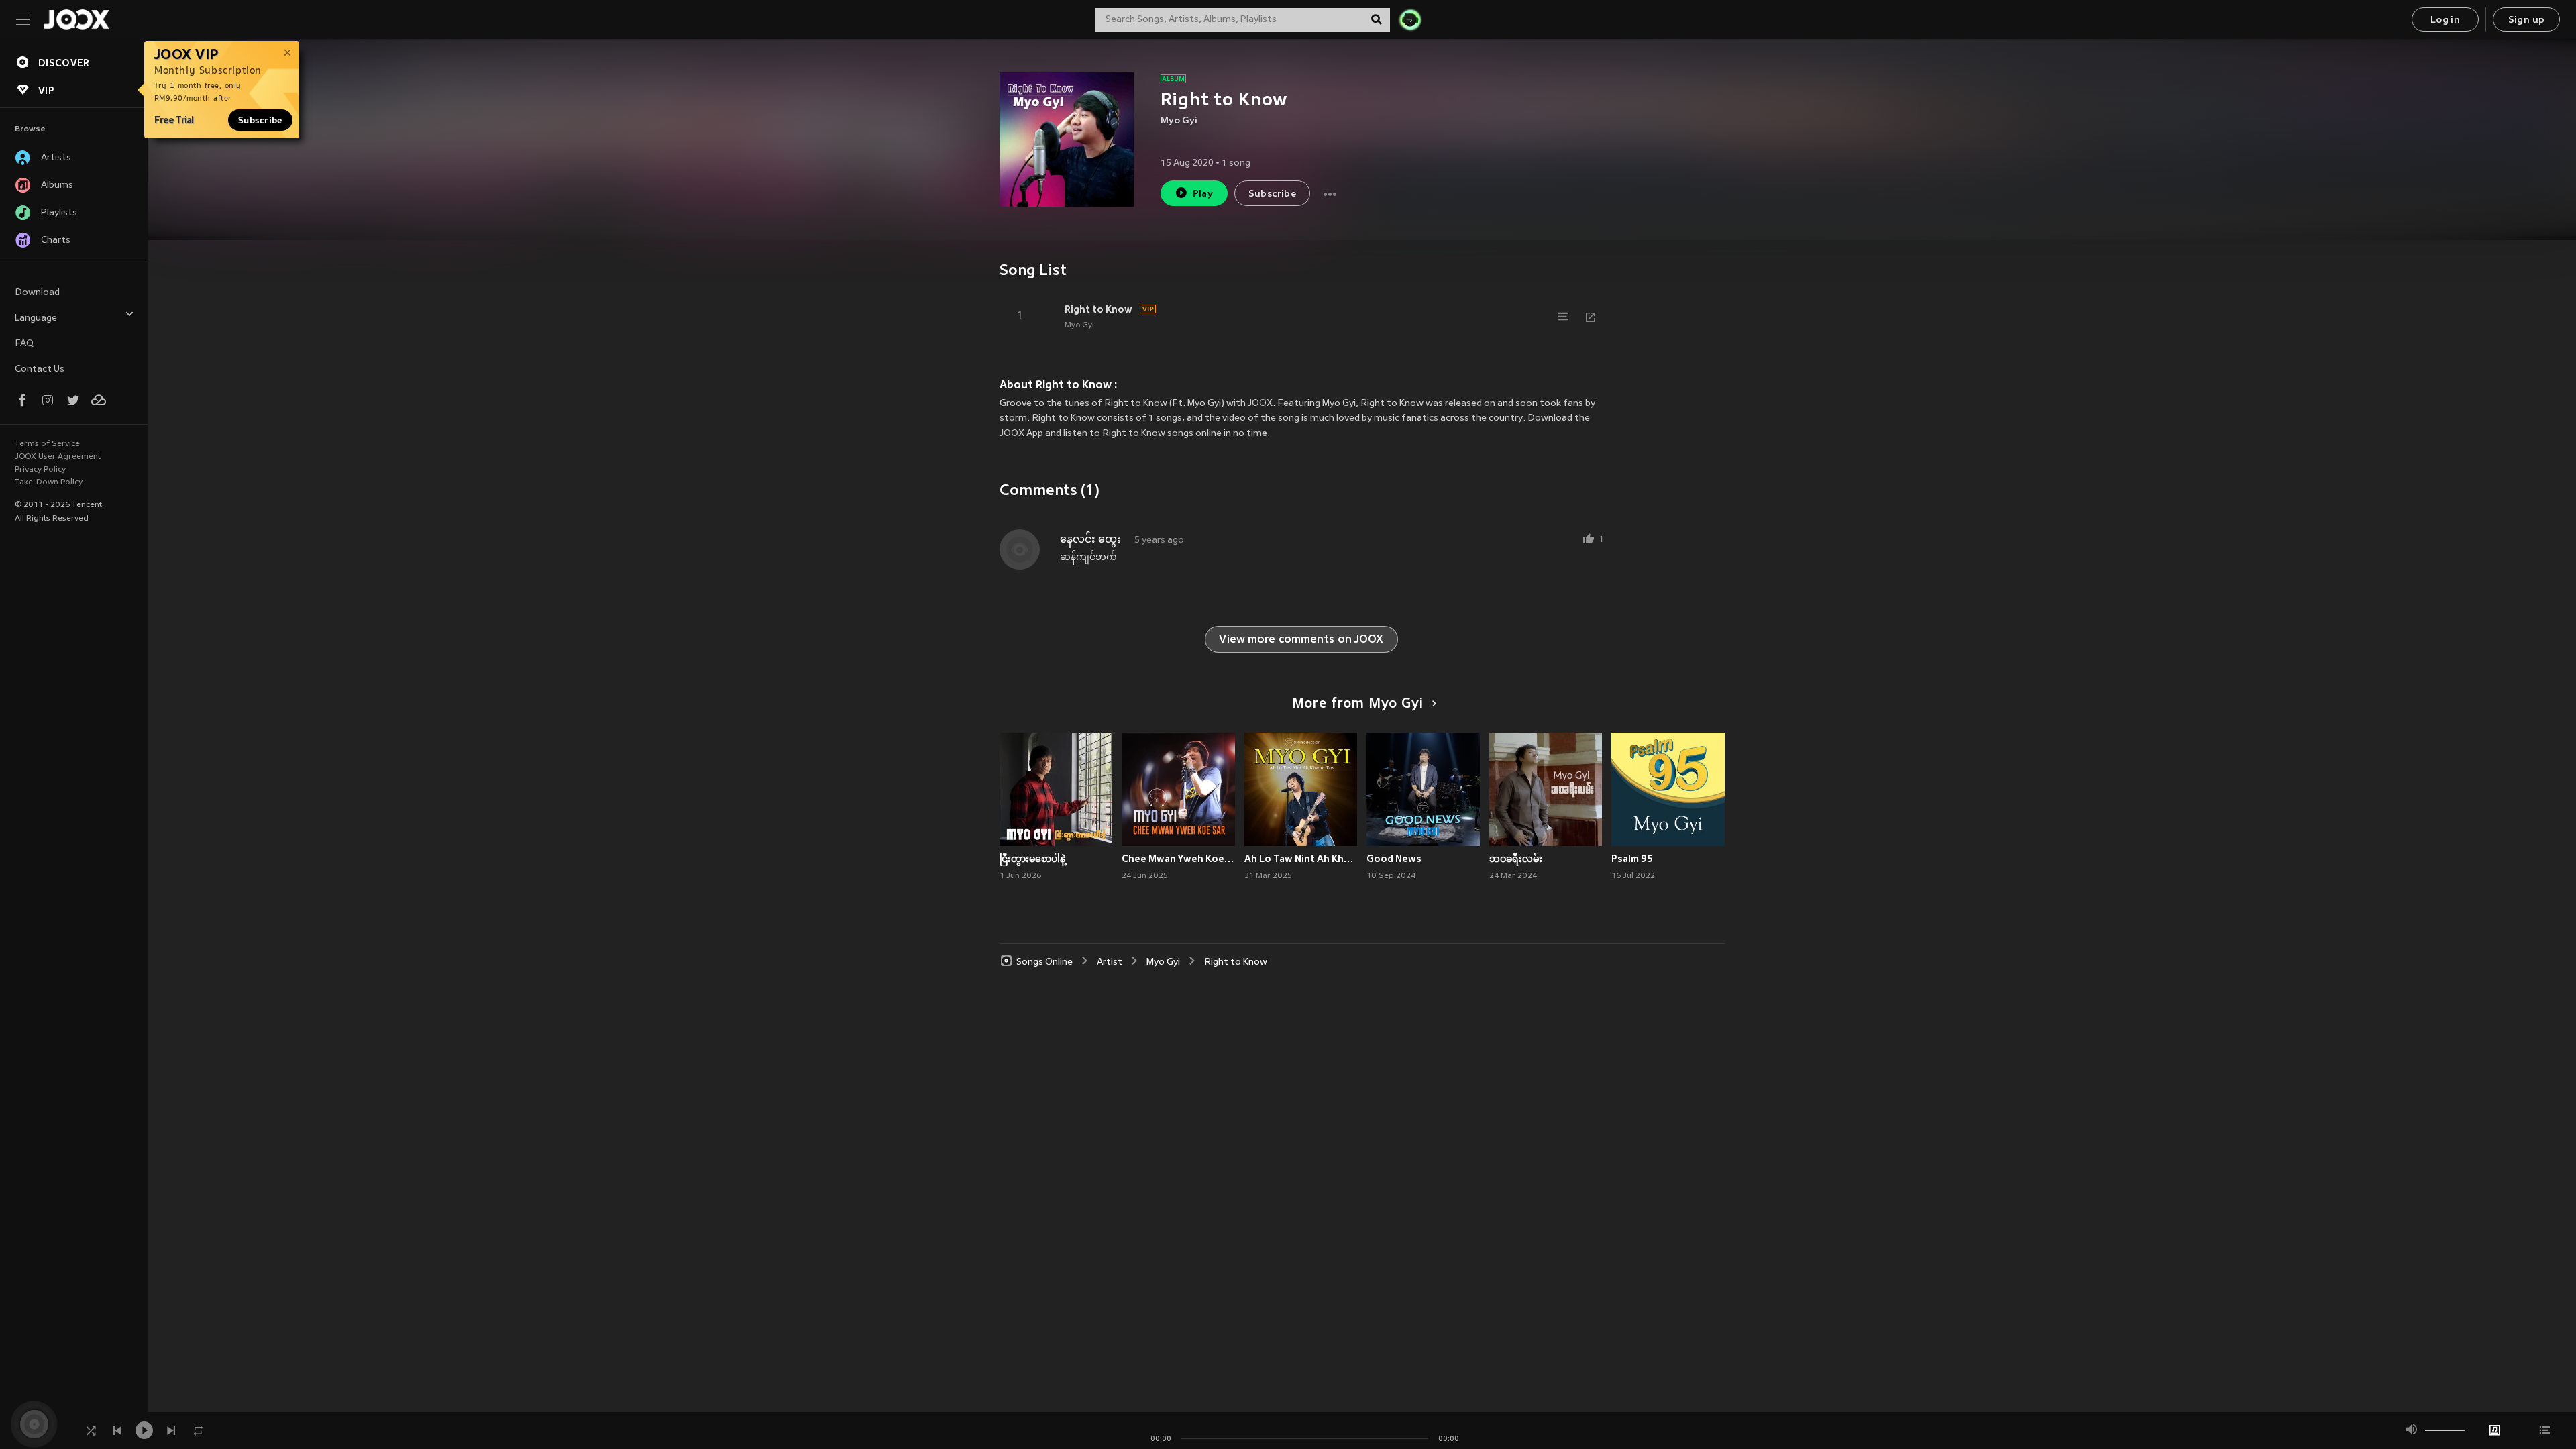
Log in (2445, 20)
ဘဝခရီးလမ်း (1516, 859)
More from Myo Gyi (1358, 704)
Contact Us (40, 369)
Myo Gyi (1179, 121)
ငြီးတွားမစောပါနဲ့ (1032, 859)
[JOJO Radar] (1410, 19)
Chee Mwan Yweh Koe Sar (1178, 859)
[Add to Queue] (1564, 317)
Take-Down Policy (49, 482)
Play (1203, 194)
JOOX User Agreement (58, 457)
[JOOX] (76, 19)
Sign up (2527, 20)
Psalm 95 (1632, 859)
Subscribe (260, 120)
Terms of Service (47, 444)
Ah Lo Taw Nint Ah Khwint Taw (1301, 859)
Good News (1394, 859)
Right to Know (1098, 309)
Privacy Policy (40, 470)
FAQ (24, 344)
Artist (1110, 962)
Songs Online (1044, 962)
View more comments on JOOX (1301, 640)
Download (37, 293)
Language (36, 318)
